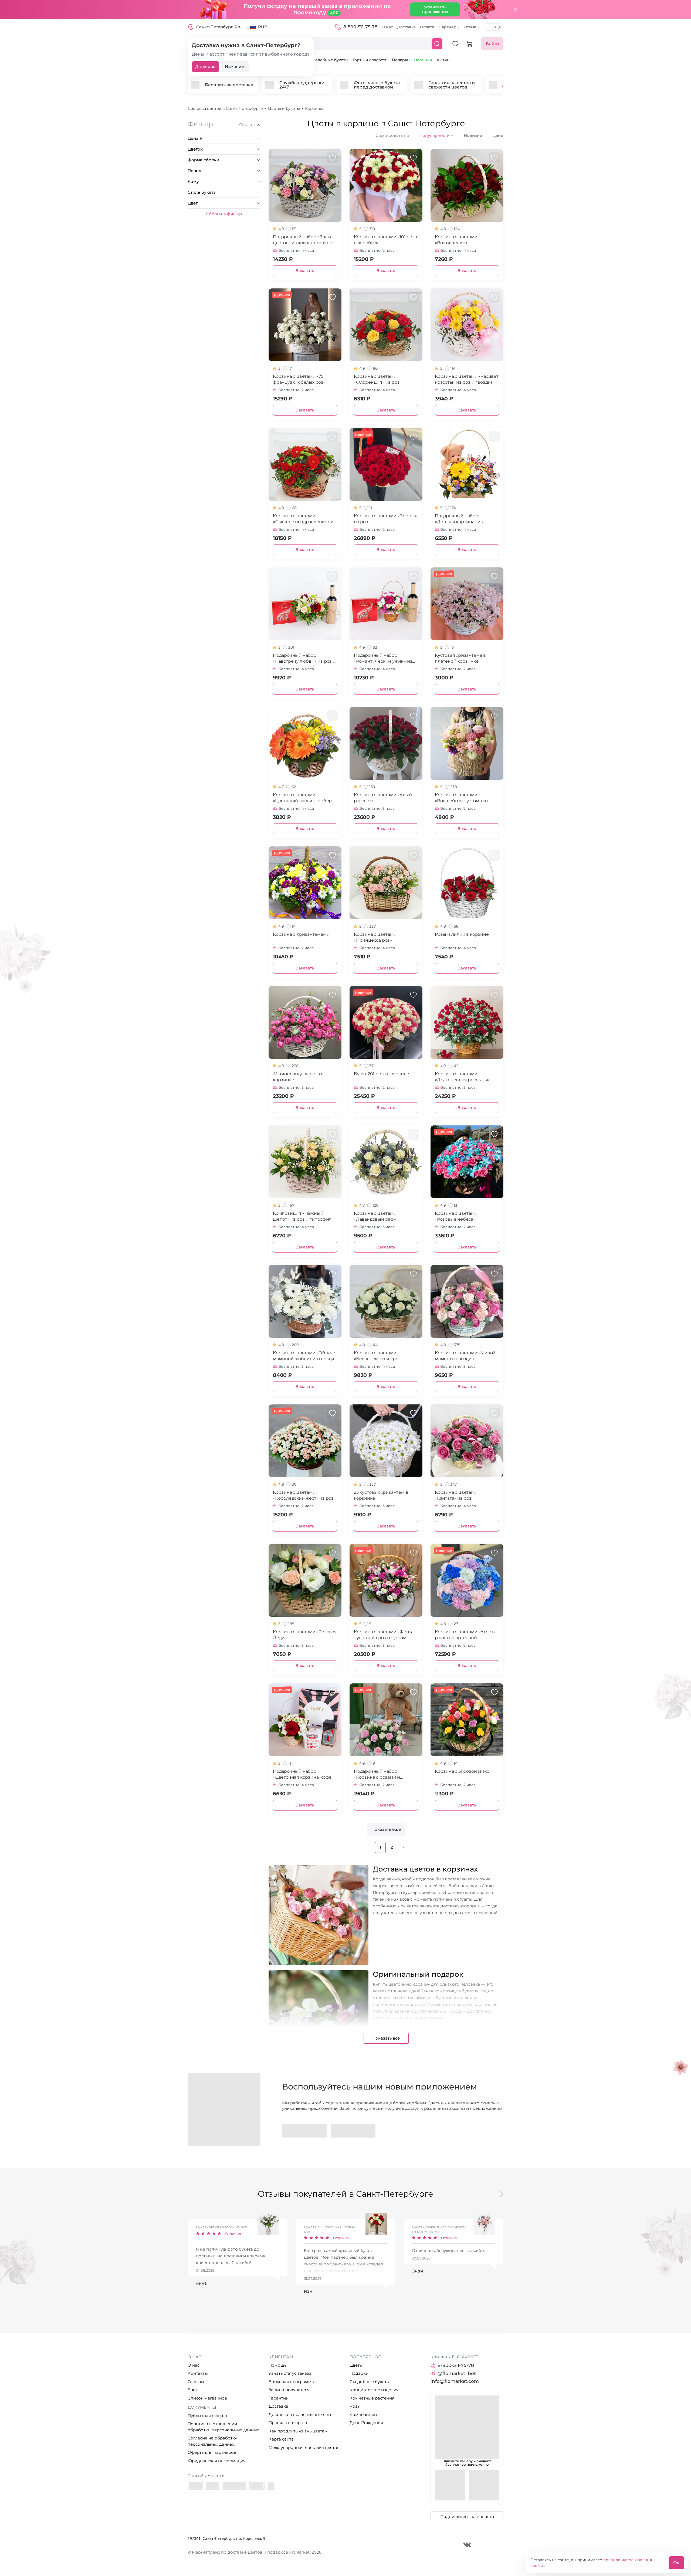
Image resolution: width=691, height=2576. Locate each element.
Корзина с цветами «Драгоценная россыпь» (462, 1077)
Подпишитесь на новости (467, 2517)
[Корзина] (469, 44)
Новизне (473, 135)
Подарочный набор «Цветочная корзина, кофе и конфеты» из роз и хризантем (304, 1774)
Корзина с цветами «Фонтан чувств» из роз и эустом (385, 1635)
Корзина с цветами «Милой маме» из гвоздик (465, 1356)
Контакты (198, 2373)
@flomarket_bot (457, 2373)
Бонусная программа (291, 2382)
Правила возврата (288, 2423)
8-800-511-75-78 (360, 27)
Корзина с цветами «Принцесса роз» (375, 937)
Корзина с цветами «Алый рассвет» (383, 798)
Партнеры (449, 27)
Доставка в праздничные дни (300, 2415)
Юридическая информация (217, 2461)
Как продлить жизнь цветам (298, 2431)
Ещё (497, 27)
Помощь (277, 2365)
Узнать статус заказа (290, 2373)
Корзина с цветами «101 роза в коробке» (385, 240)
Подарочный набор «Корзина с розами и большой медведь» (377, 1774)
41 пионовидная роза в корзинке (298, 1077)
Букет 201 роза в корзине (382, 1074)
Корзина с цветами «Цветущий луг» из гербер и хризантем (304, 798)
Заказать (305, 270)
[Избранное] (455, 44)
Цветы (356, 2365)
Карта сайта (281, 2439)
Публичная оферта (207, 2416)
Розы (355, 2406)
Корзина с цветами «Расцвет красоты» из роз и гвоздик (467, 379)
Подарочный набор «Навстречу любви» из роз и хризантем (304, 659)
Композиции (363, 2415)
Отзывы (472, 27)
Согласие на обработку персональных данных (212, 2441)
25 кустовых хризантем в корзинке (381, 1495)
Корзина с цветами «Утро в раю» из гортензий (465, 1635)
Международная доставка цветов (304, 2447)
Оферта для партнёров (212, 2452)
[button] (503, 86)
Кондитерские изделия (374, 2390)
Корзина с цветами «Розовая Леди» (305, 1635)
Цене (498, 135)
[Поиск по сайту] (437, 44)
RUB (263, 27)
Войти (492, 44)
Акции (443, 60)
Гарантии (279, 2398)
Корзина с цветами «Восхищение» (456, 240)
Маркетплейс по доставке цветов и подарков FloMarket (251, 2552)
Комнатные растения (372, 2398)
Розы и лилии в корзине (462, 934)
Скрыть (247, 125)
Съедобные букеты (329, 60)
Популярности (436, 135)
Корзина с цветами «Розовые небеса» (456, 1216)
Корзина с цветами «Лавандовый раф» (375, 1216)
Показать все (386, 2038)
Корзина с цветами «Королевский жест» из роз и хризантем (303, 1495)
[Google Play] (304, 2131)
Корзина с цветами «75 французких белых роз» (299, 379)
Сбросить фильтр (224, 214)
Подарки (401, 60)
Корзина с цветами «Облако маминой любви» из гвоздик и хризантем (305, 1356)
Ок (676, 2563)
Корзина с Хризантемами (301, 934)
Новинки (423, 60)
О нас (387, 27)
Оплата (427, 27)
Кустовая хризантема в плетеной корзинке (460, 658)
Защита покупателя (289, 2390)
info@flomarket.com (455, 2381)
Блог (193, 2390)
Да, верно (205, 67)
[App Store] (353, 2131)
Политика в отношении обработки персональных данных (223, 2427)
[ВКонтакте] (467, 2545)
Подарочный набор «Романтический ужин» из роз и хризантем (383, 659)
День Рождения (366, 2423)
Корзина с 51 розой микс (462, 1771)
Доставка (407, 27)
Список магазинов (207, 2398)
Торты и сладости (370, 60)
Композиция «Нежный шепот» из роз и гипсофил (302, 1216)
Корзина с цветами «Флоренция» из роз (377, 379)
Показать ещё (386, 1829)
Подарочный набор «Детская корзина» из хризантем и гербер (459, 519)
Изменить (235, 67)
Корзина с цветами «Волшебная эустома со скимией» (461, 798)
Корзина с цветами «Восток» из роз (385, 519)
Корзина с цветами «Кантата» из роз (456, 1495)
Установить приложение (435, 9)
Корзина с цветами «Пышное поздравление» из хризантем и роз (304, 519)
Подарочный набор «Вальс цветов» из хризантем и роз (304, 240)
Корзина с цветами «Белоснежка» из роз (377, 1356)
